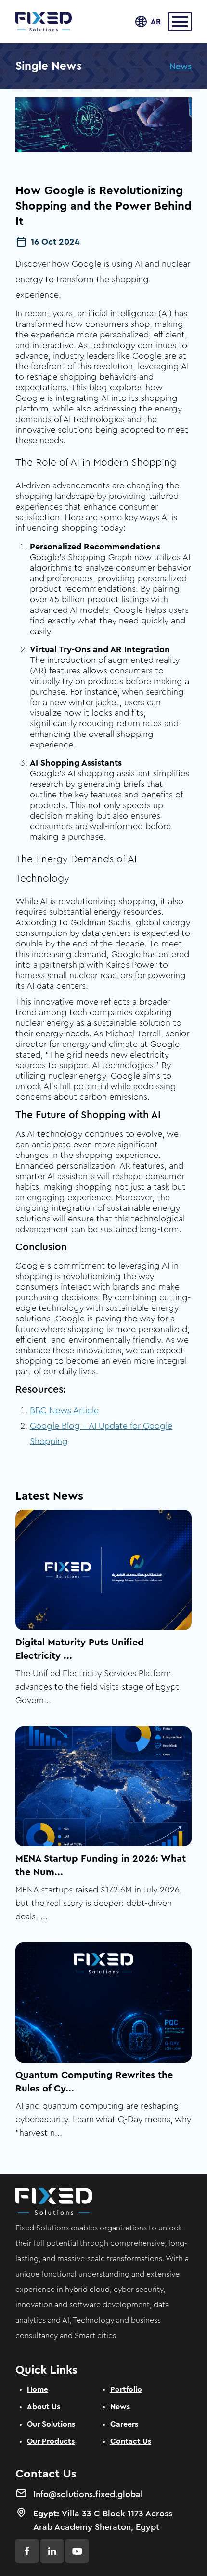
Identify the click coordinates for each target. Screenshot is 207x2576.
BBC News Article (64, 1410)
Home (38, 2389)
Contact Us (131, 2441)
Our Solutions (51, 2424)
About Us (44, 2407)
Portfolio (126, 2389)
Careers (124, 2424)
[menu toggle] (180, 22)
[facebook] (27, 2551)
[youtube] (77, 2551)
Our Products (51, 2441)
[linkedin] (52, 2551)
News (181, 66)
